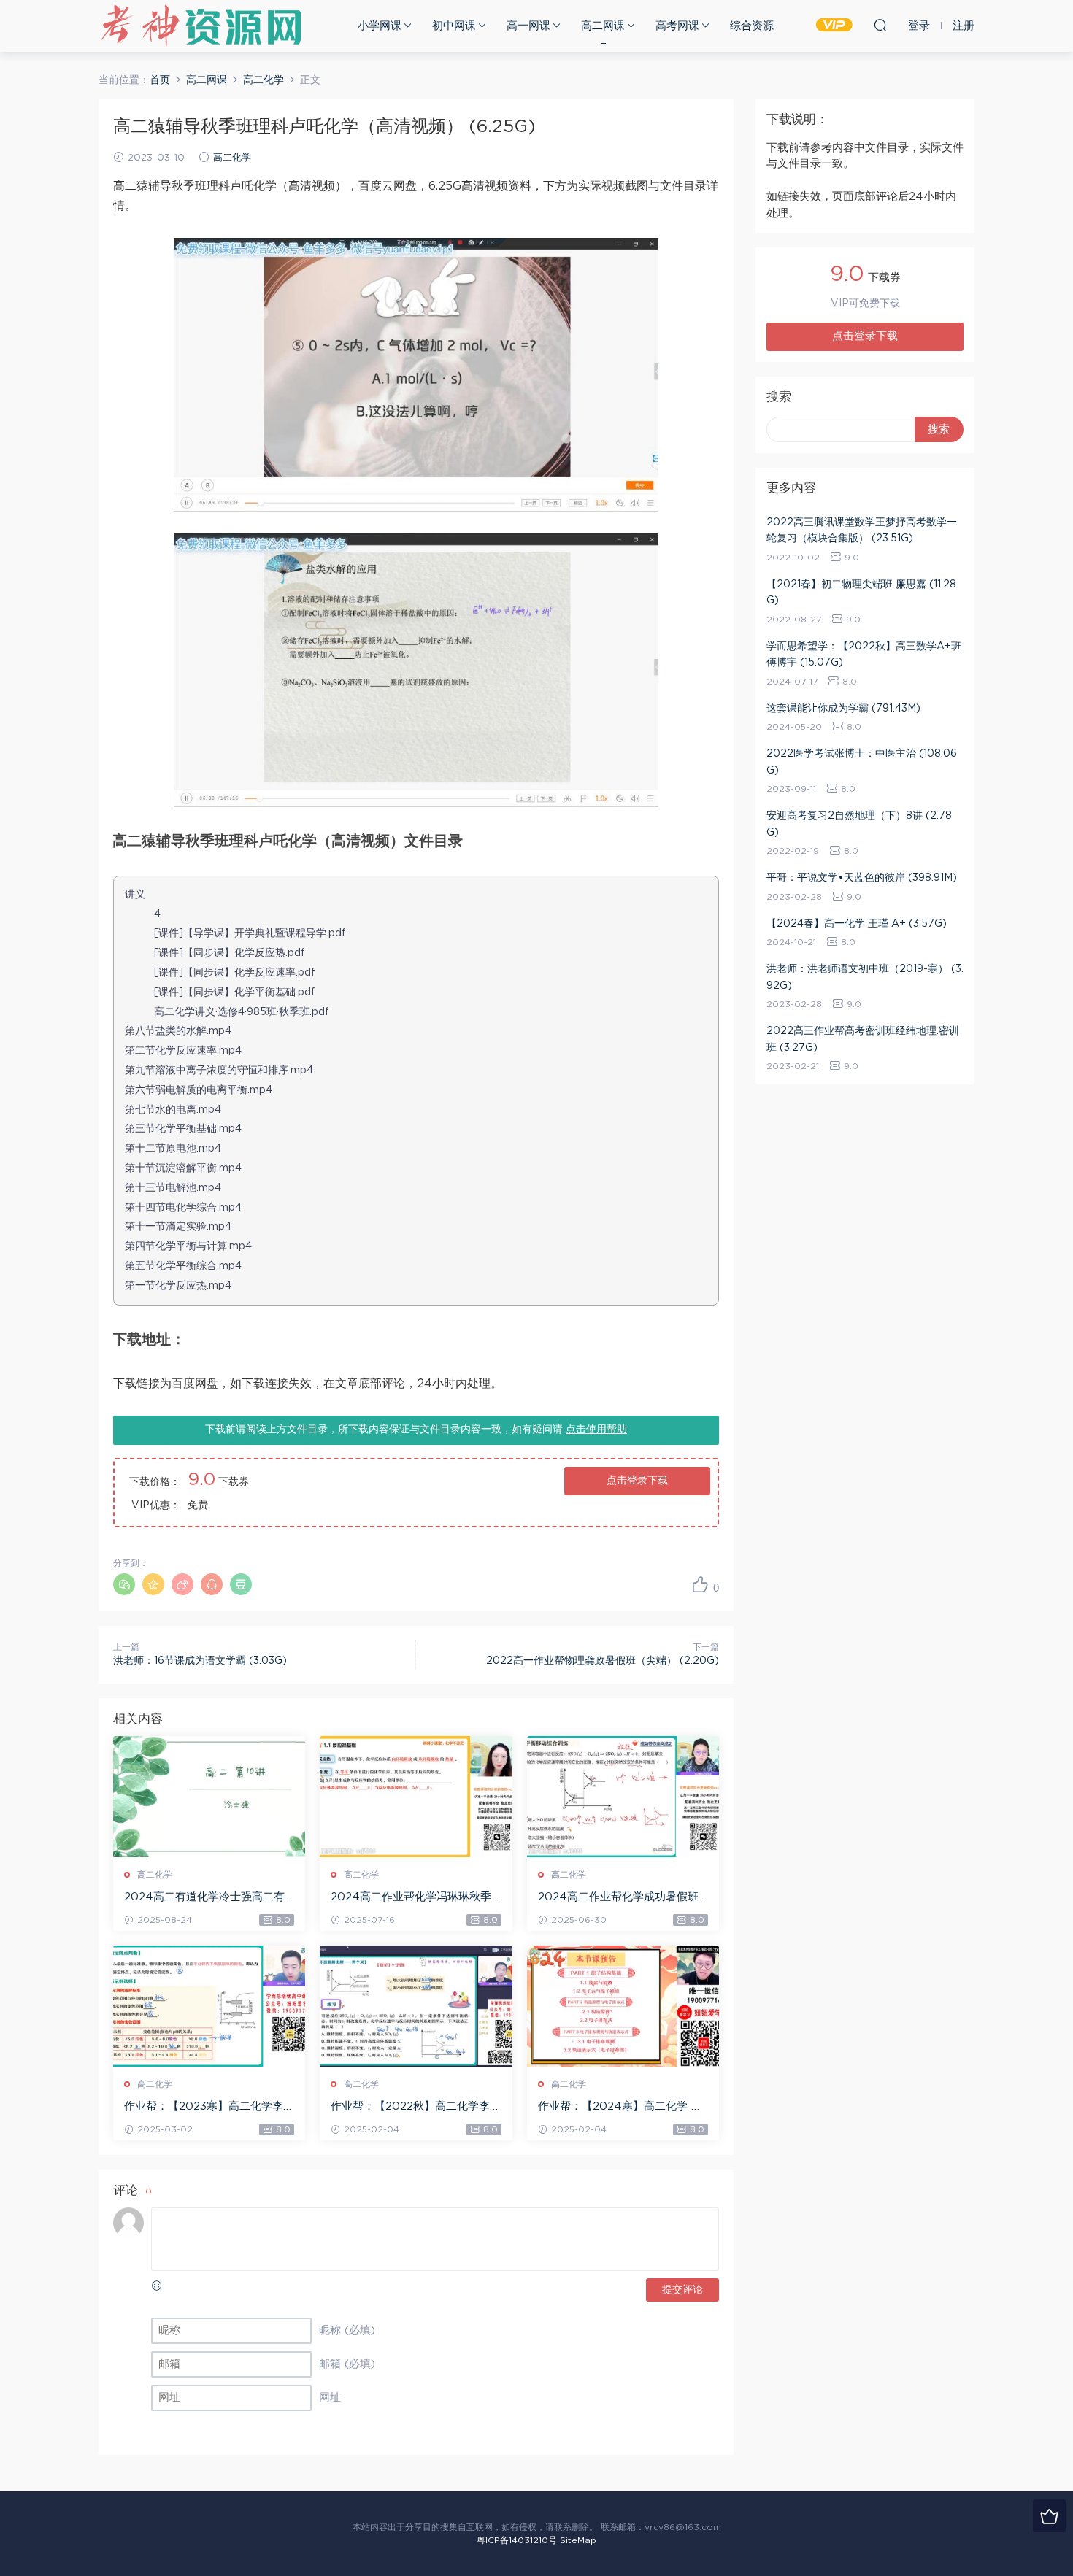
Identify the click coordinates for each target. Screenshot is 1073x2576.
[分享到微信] (124, 1584)
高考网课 (677, 26)
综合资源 (752, 26)
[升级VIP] (1049, 2516)
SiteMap (578, 2540)
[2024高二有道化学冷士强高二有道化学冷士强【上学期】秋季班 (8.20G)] (209, 1797)
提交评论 (682, 2290)
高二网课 (603, 26)
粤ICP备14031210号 (517, 2540)
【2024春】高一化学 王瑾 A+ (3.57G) (857, 924)
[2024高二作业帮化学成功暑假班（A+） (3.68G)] (623, 1797)
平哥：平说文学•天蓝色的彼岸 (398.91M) (862, 878)
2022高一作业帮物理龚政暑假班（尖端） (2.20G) (603, 1661)
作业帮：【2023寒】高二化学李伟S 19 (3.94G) (209, 2108)
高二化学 (232, 158)
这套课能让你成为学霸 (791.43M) (843, 709)
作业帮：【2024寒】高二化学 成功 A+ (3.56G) (620, 2108)
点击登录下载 (637, 1481)
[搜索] (880, 25)
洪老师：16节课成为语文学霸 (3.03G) (200, 1661)
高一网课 (528, 26)
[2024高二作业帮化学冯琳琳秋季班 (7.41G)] (416, 1797)
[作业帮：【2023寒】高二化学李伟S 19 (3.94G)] (209, 2006)
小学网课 (380, 26)
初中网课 (454, 26)
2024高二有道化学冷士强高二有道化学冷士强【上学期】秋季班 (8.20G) (204, 1898)
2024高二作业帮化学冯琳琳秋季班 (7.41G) (411, 1898)
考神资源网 (201, 26)
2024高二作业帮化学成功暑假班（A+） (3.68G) (618, 1898)
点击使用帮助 (596, 1430)
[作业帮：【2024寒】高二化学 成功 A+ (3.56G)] (623, 2006)
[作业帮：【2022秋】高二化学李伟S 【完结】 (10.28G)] (416, 2006)
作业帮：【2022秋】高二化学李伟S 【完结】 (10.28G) (416, 2108)
